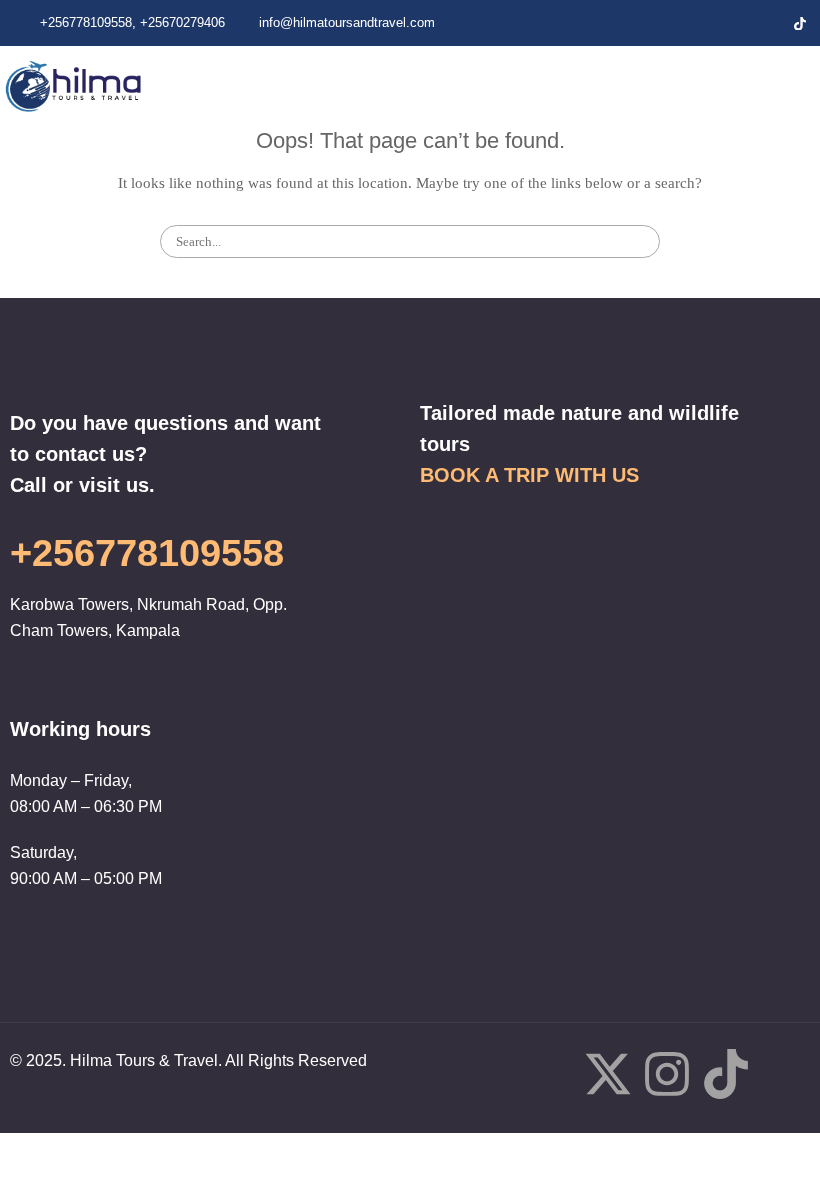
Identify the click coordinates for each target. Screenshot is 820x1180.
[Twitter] (732, 23)
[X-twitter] (608, 1078)
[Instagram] (766, 23)
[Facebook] (698, 23)
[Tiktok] (726, 1078)
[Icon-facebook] (549, 1074)
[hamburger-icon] (714, 85)
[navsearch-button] (781, 85)
